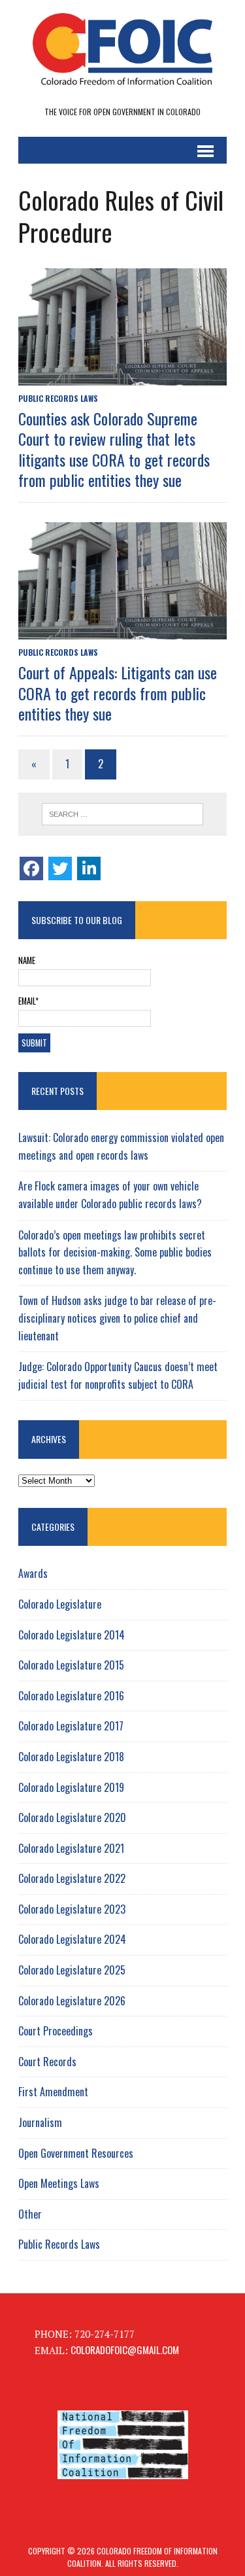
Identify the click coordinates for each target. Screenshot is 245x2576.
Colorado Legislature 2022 (72, 1878)
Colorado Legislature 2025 (72, 1970)
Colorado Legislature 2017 (71, 1726)
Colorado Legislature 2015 (71, 1665)
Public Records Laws (58, 398)
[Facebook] (31, 868)
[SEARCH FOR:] (122, 814)
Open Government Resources (76, 2153)
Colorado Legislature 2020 (72, 1817)
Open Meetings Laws (59, 2183)
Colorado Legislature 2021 (71, 1848)
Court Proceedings (56, 2031)
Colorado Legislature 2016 (71, 1696)
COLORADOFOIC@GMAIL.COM (125, 2350)
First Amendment (53, 2092)
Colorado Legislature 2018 (71, 1757)
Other (30, 2214)
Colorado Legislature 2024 (72, 1939)
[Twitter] (60, 868)
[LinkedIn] (89, 868)
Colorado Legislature (60, 1604)
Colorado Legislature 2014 (72, 1635)
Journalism (40, 2122)
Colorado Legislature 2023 (72, 1909)
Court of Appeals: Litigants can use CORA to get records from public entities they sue (118, 692)
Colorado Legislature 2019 (71, 1787)
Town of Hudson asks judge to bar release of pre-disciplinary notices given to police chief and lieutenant (117, 1318)
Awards (33, 1573)
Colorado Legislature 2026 (72, 2001)
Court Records (47, 2062)
